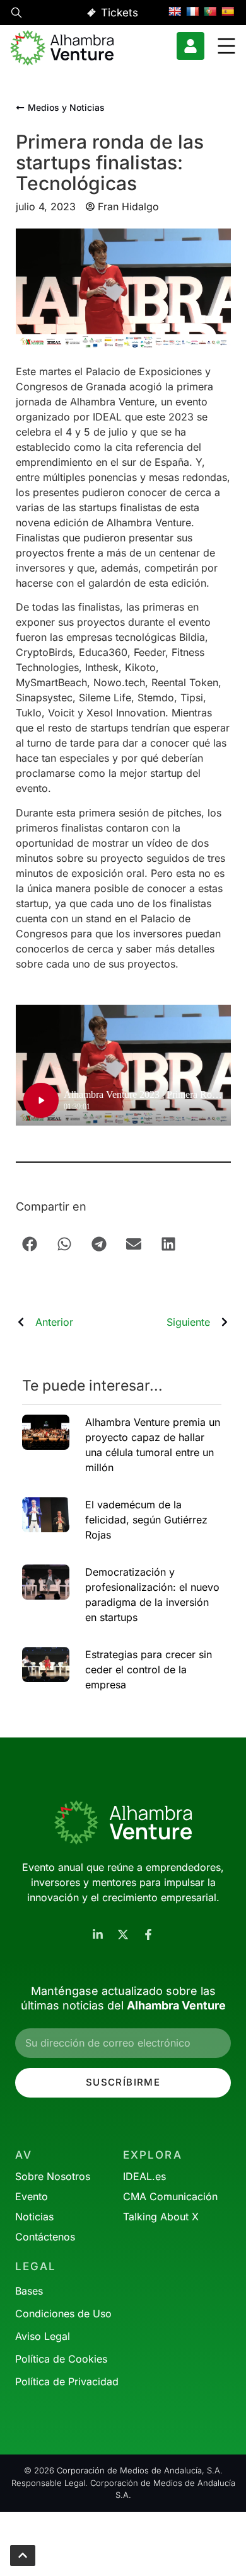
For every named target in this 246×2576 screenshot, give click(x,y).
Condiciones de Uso (63, 2313)
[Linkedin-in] (98, 1935)
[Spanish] (228, 11)
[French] (192, 11)
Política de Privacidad (67, 2381)
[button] (16, 14)
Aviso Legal (43, 2336)
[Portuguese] (210, 11)
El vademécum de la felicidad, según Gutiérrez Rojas (146, 1520)
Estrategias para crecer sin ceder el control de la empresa (149, 1669)
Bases (29, 2291)
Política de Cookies (61, 2359)
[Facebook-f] (148, 1935)
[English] (175, 11)
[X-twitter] (123, 1935)
